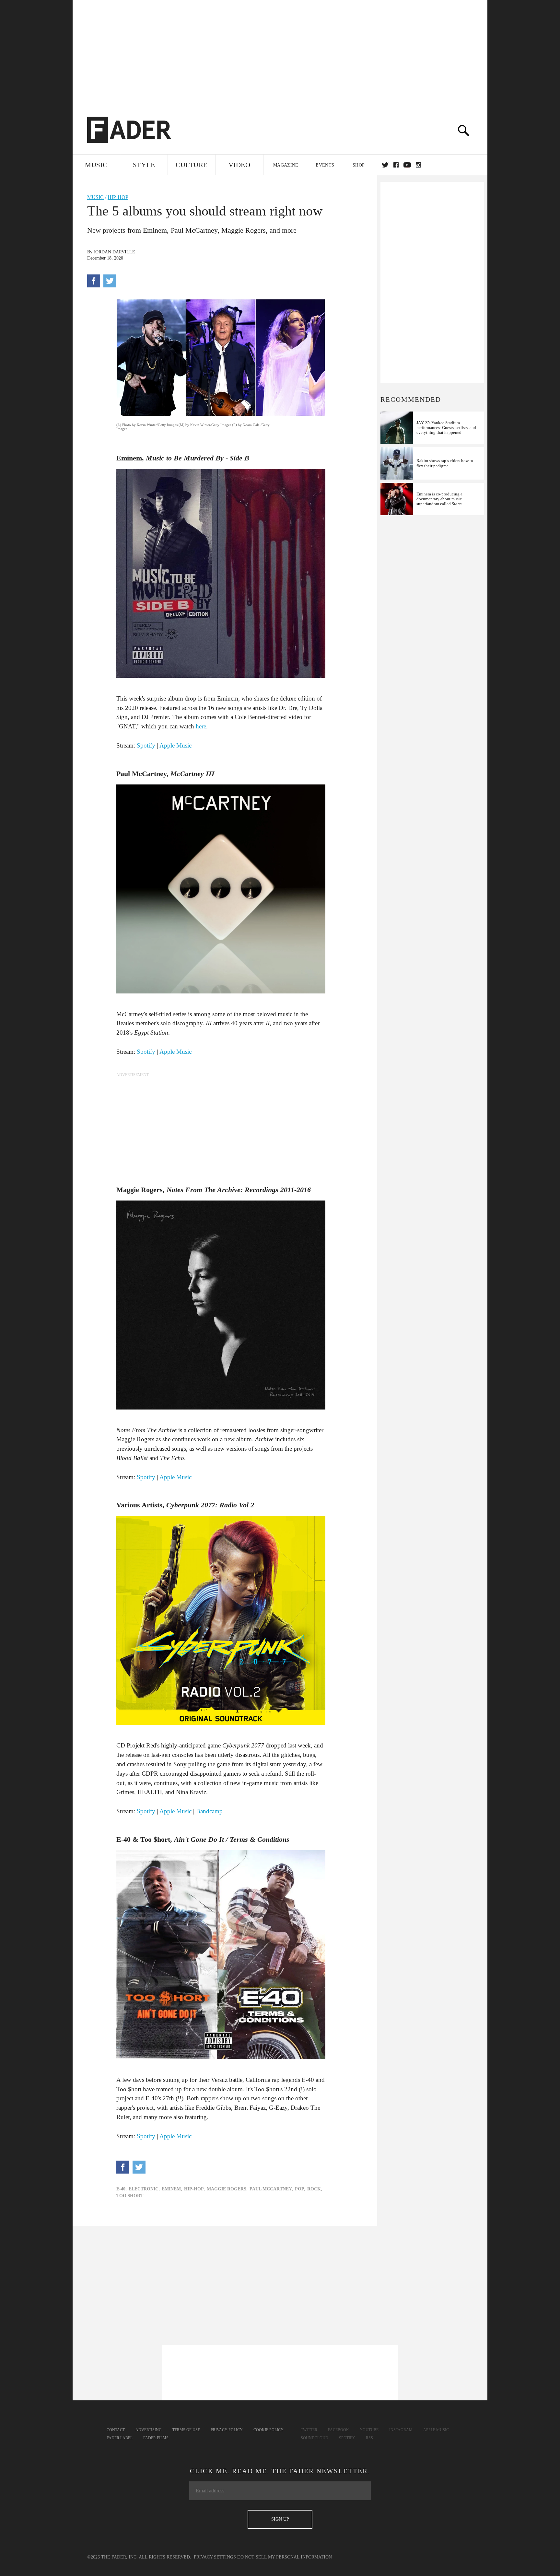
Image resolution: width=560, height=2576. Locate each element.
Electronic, (144, 2189)
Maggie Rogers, (227, 2189)
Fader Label (120, 2438)
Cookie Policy (268, 2430)
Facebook (338, 2430)
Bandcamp (209, 1811)
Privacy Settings (215, 2557)
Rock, (315, 2189)
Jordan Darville (114, 252)
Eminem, (172, 2189)
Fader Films (156, 2438)
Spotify (146, 745)
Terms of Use (186, 2430)
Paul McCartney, (271, 2189)
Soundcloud (315, 2438)
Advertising (149, 2430)
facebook (396, 165)
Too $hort (130, 2196)
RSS (369, 2438)
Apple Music (175, 745)
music (95, 197)
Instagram (401, 2430)
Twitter (385, 165)
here (201, 726)
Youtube (369, 2430)
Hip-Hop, (194, 2189)
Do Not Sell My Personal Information (285, 2557)
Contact (116, 2430)
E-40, (122, 2189)
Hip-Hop (118, 197)
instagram (418, 165)
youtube (407, 165)
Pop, (300, 2189)
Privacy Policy (227, 2430)
